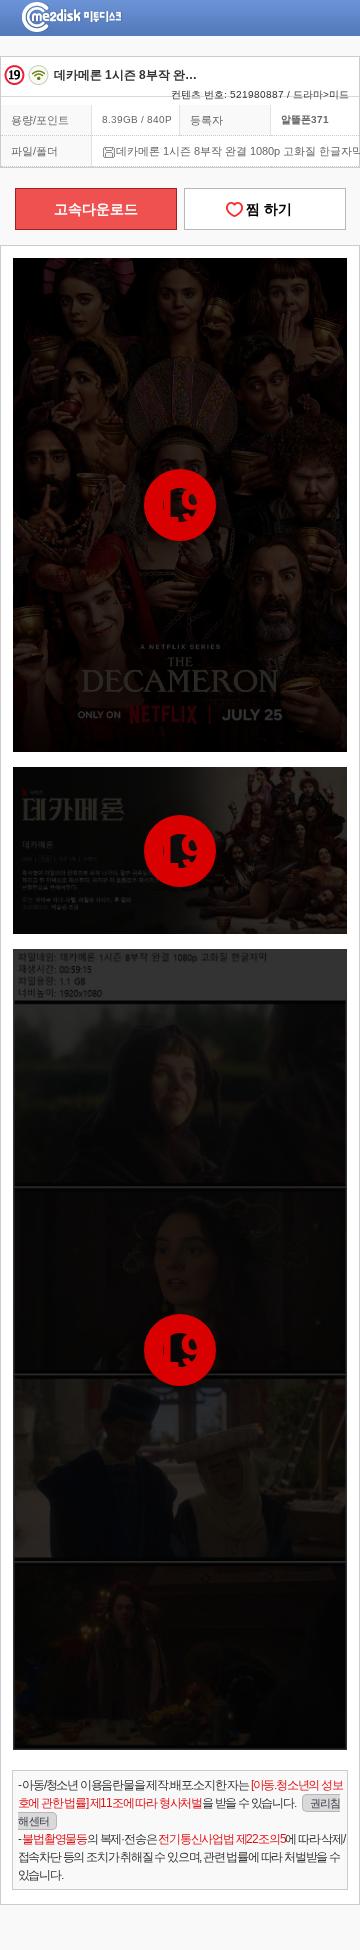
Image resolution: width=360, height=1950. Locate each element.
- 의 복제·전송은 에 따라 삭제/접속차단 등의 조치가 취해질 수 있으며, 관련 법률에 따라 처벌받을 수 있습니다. (181, 1857)
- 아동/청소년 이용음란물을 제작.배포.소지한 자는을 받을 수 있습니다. (180, 1802)
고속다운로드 (96, 209)
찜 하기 (265, 209)
